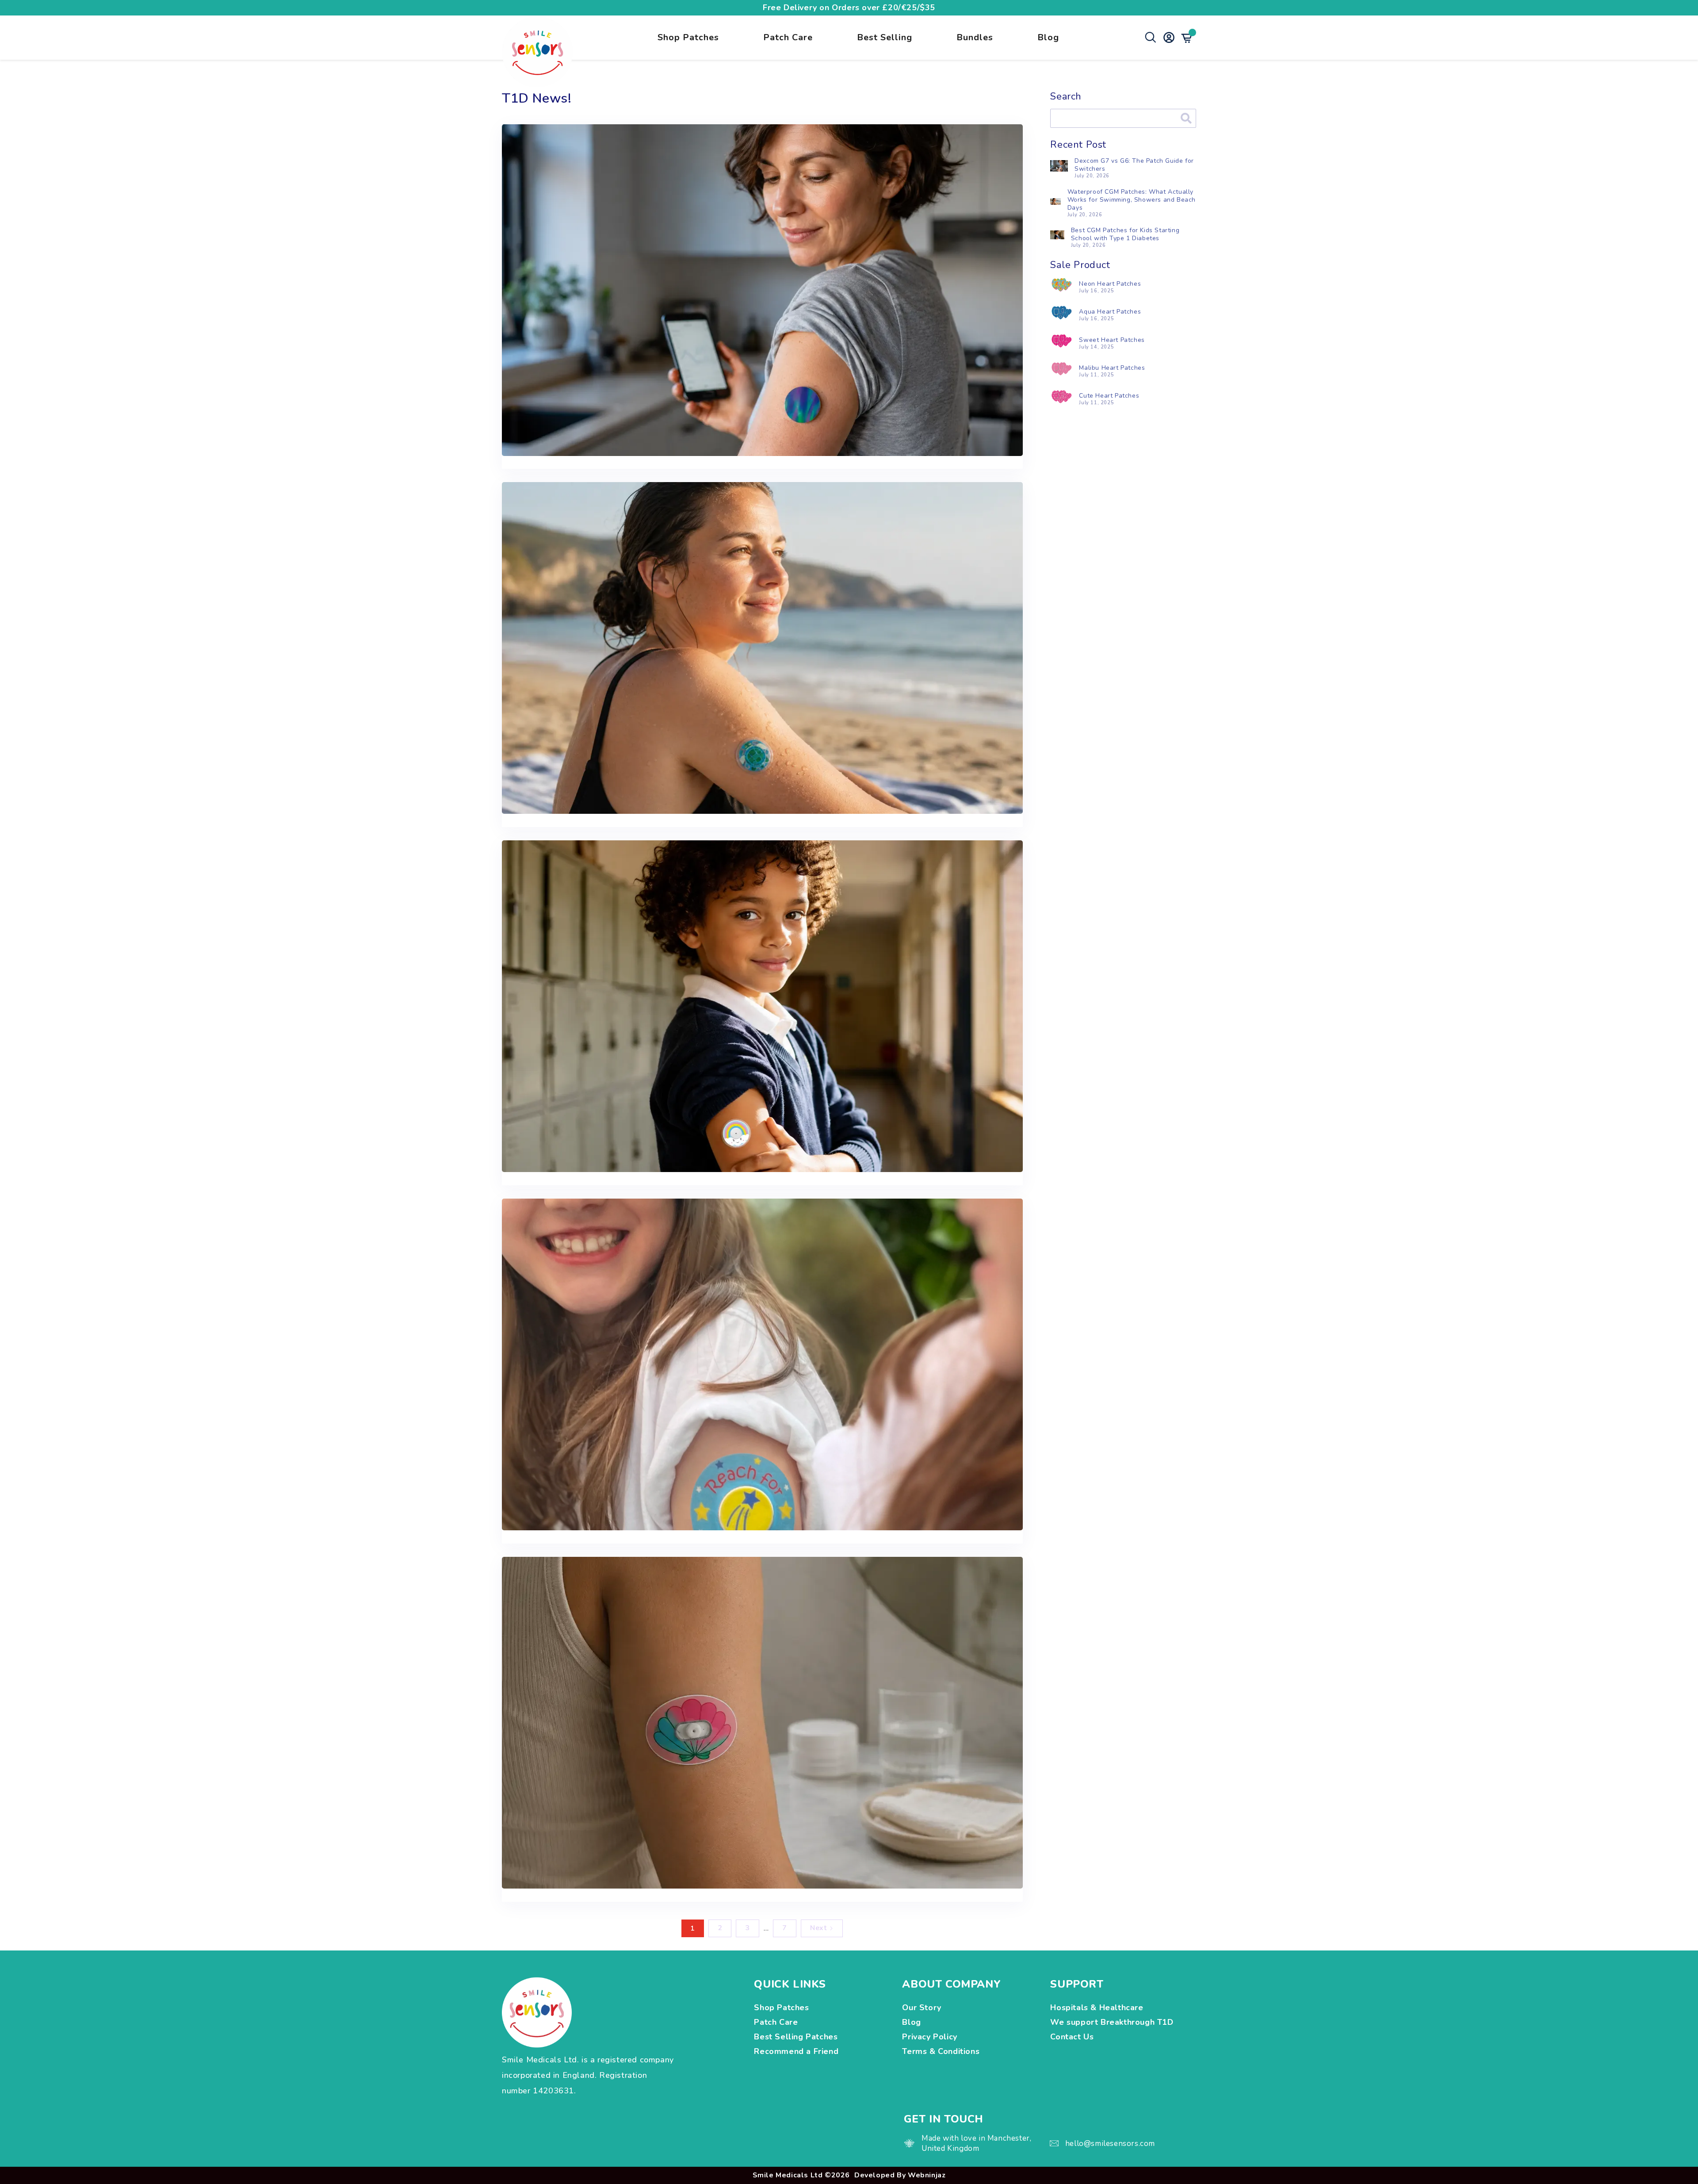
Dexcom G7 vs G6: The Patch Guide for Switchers (1134, 165)
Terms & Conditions (941, 2051)
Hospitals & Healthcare (1098, 2008)
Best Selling (885, 37)
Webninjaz (927, 2175)
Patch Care (788, 37)
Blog (1048, 37)
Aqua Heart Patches (1110, 312)
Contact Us (1072, 2037)
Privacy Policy (929, 2037)
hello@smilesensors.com (1110, 2144)
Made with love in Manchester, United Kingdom (976, 2143)
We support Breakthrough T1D (1113, 2022)
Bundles (975, 37)
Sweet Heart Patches (1112, 340)
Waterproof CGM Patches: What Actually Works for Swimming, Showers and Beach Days (1132, 200)
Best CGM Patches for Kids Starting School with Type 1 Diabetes (1125, 234)
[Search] (1186, 118)
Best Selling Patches (796, 2037)
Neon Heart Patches (1110, 284)
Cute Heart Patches (1109, 396)
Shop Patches (688, 37)
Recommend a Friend (796, 2051)
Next (818, 1928)
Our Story (922, 2008)
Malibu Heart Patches (1112, 368)
